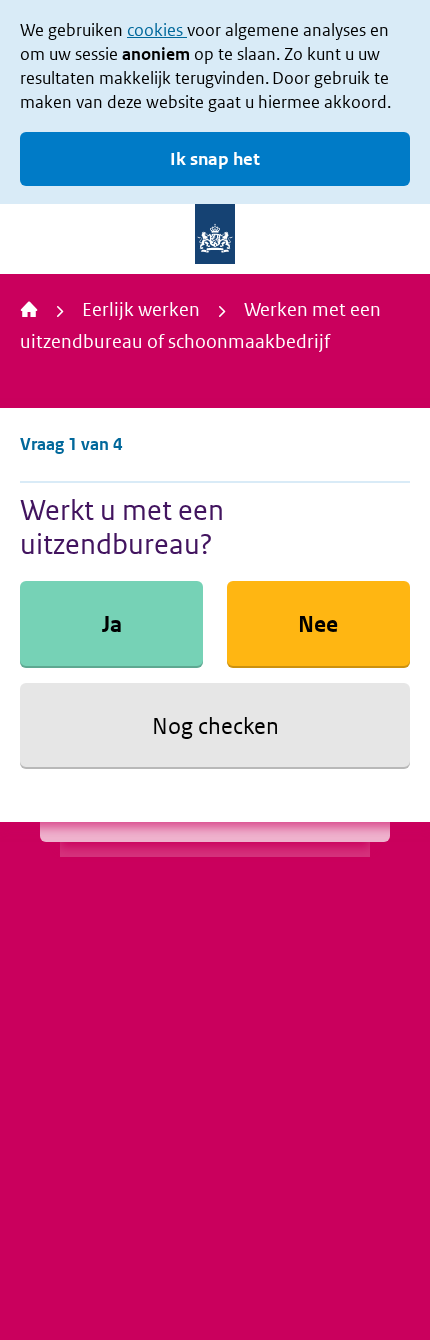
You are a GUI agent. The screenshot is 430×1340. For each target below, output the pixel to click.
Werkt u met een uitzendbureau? (122, 527)
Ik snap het (215, 159)
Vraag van (71, 444)
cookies (157, 30)
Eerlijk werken (141, 309)
